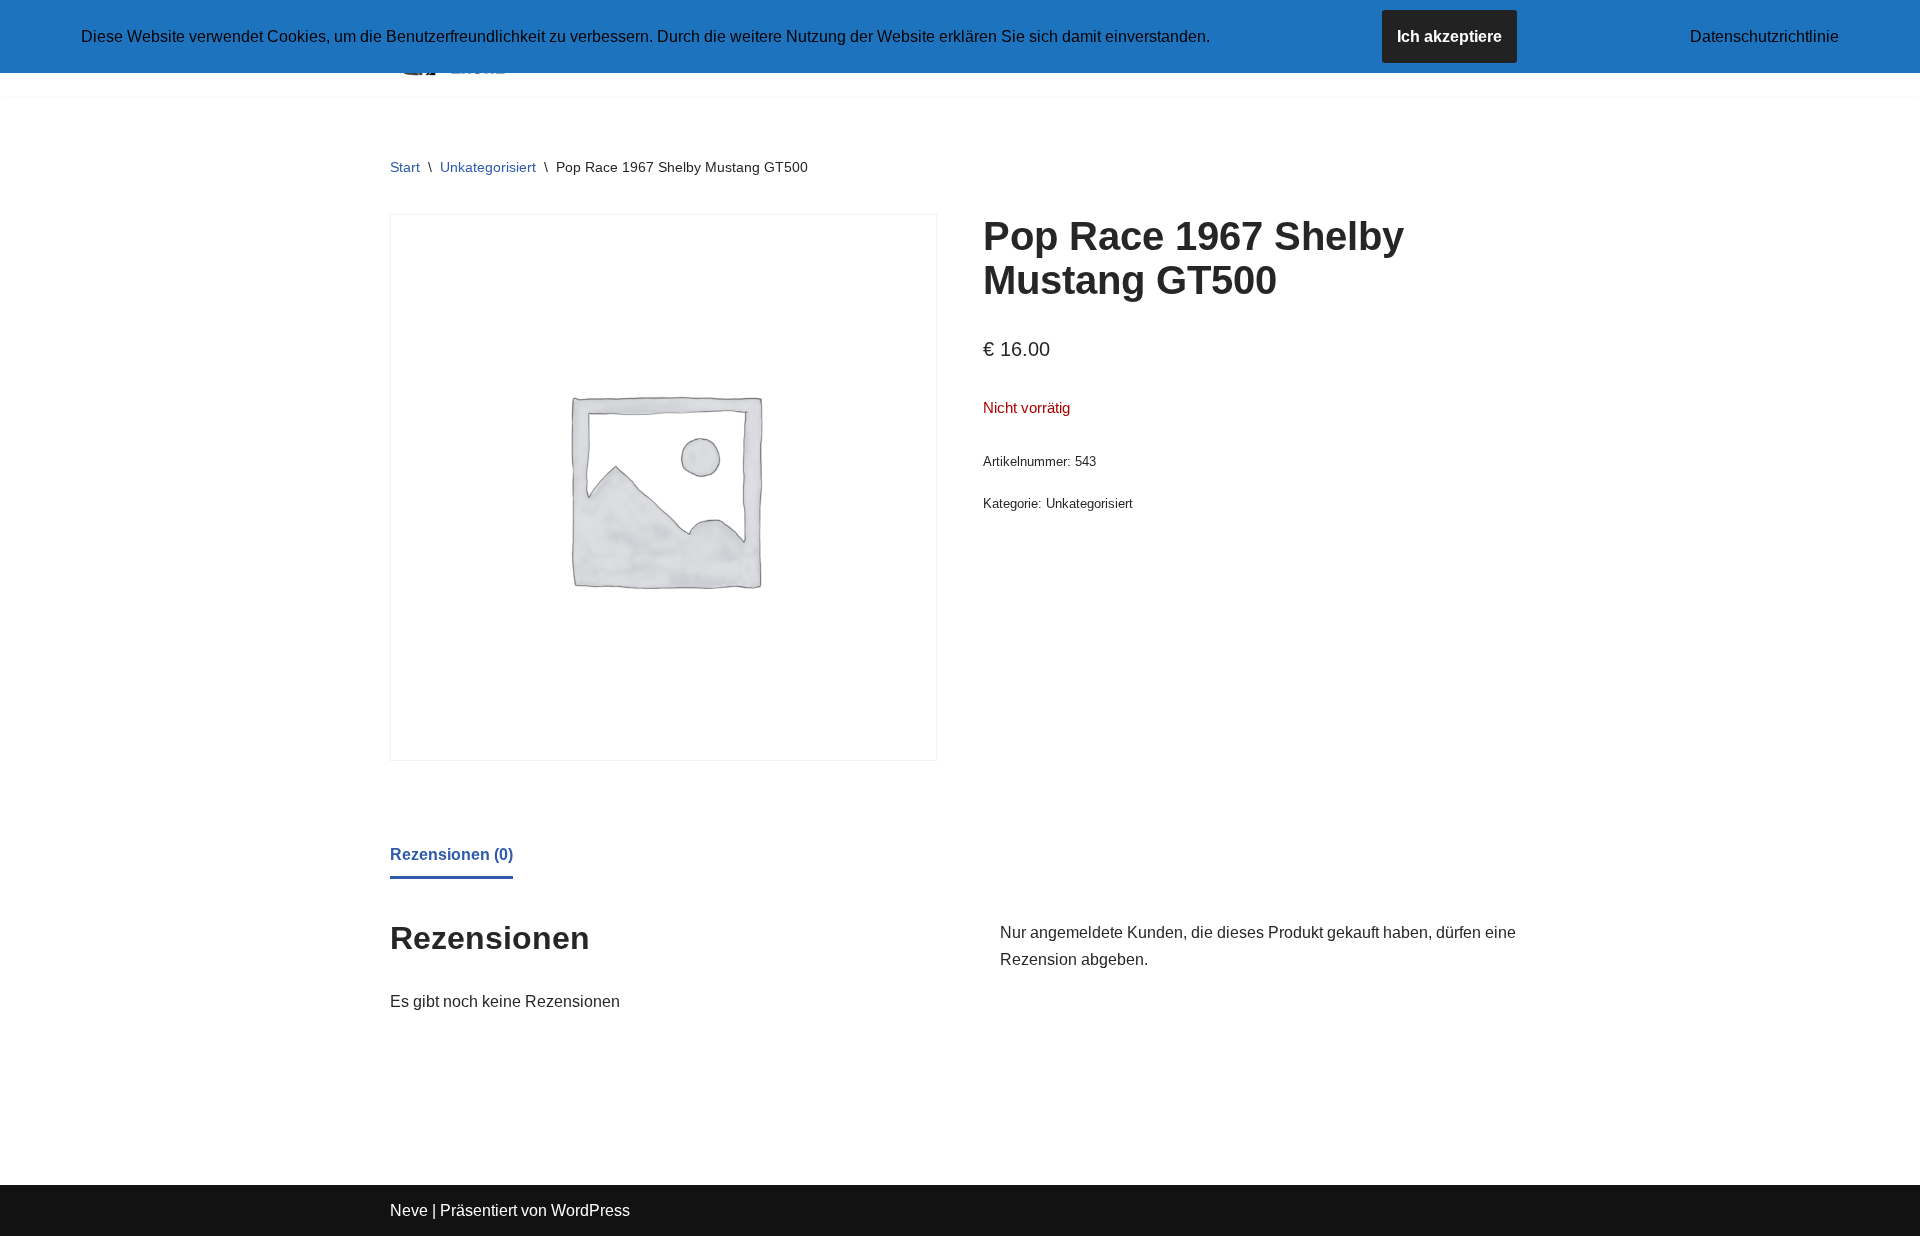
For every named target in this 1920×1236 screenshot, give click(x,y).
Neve (409, 1210)
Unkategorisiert (488, 167)
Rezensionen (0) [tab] (451, 854)
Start (405, 167)
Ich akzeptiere (1449, 36)
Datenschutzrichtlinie (1764, 36)
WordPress (590, 1210)
